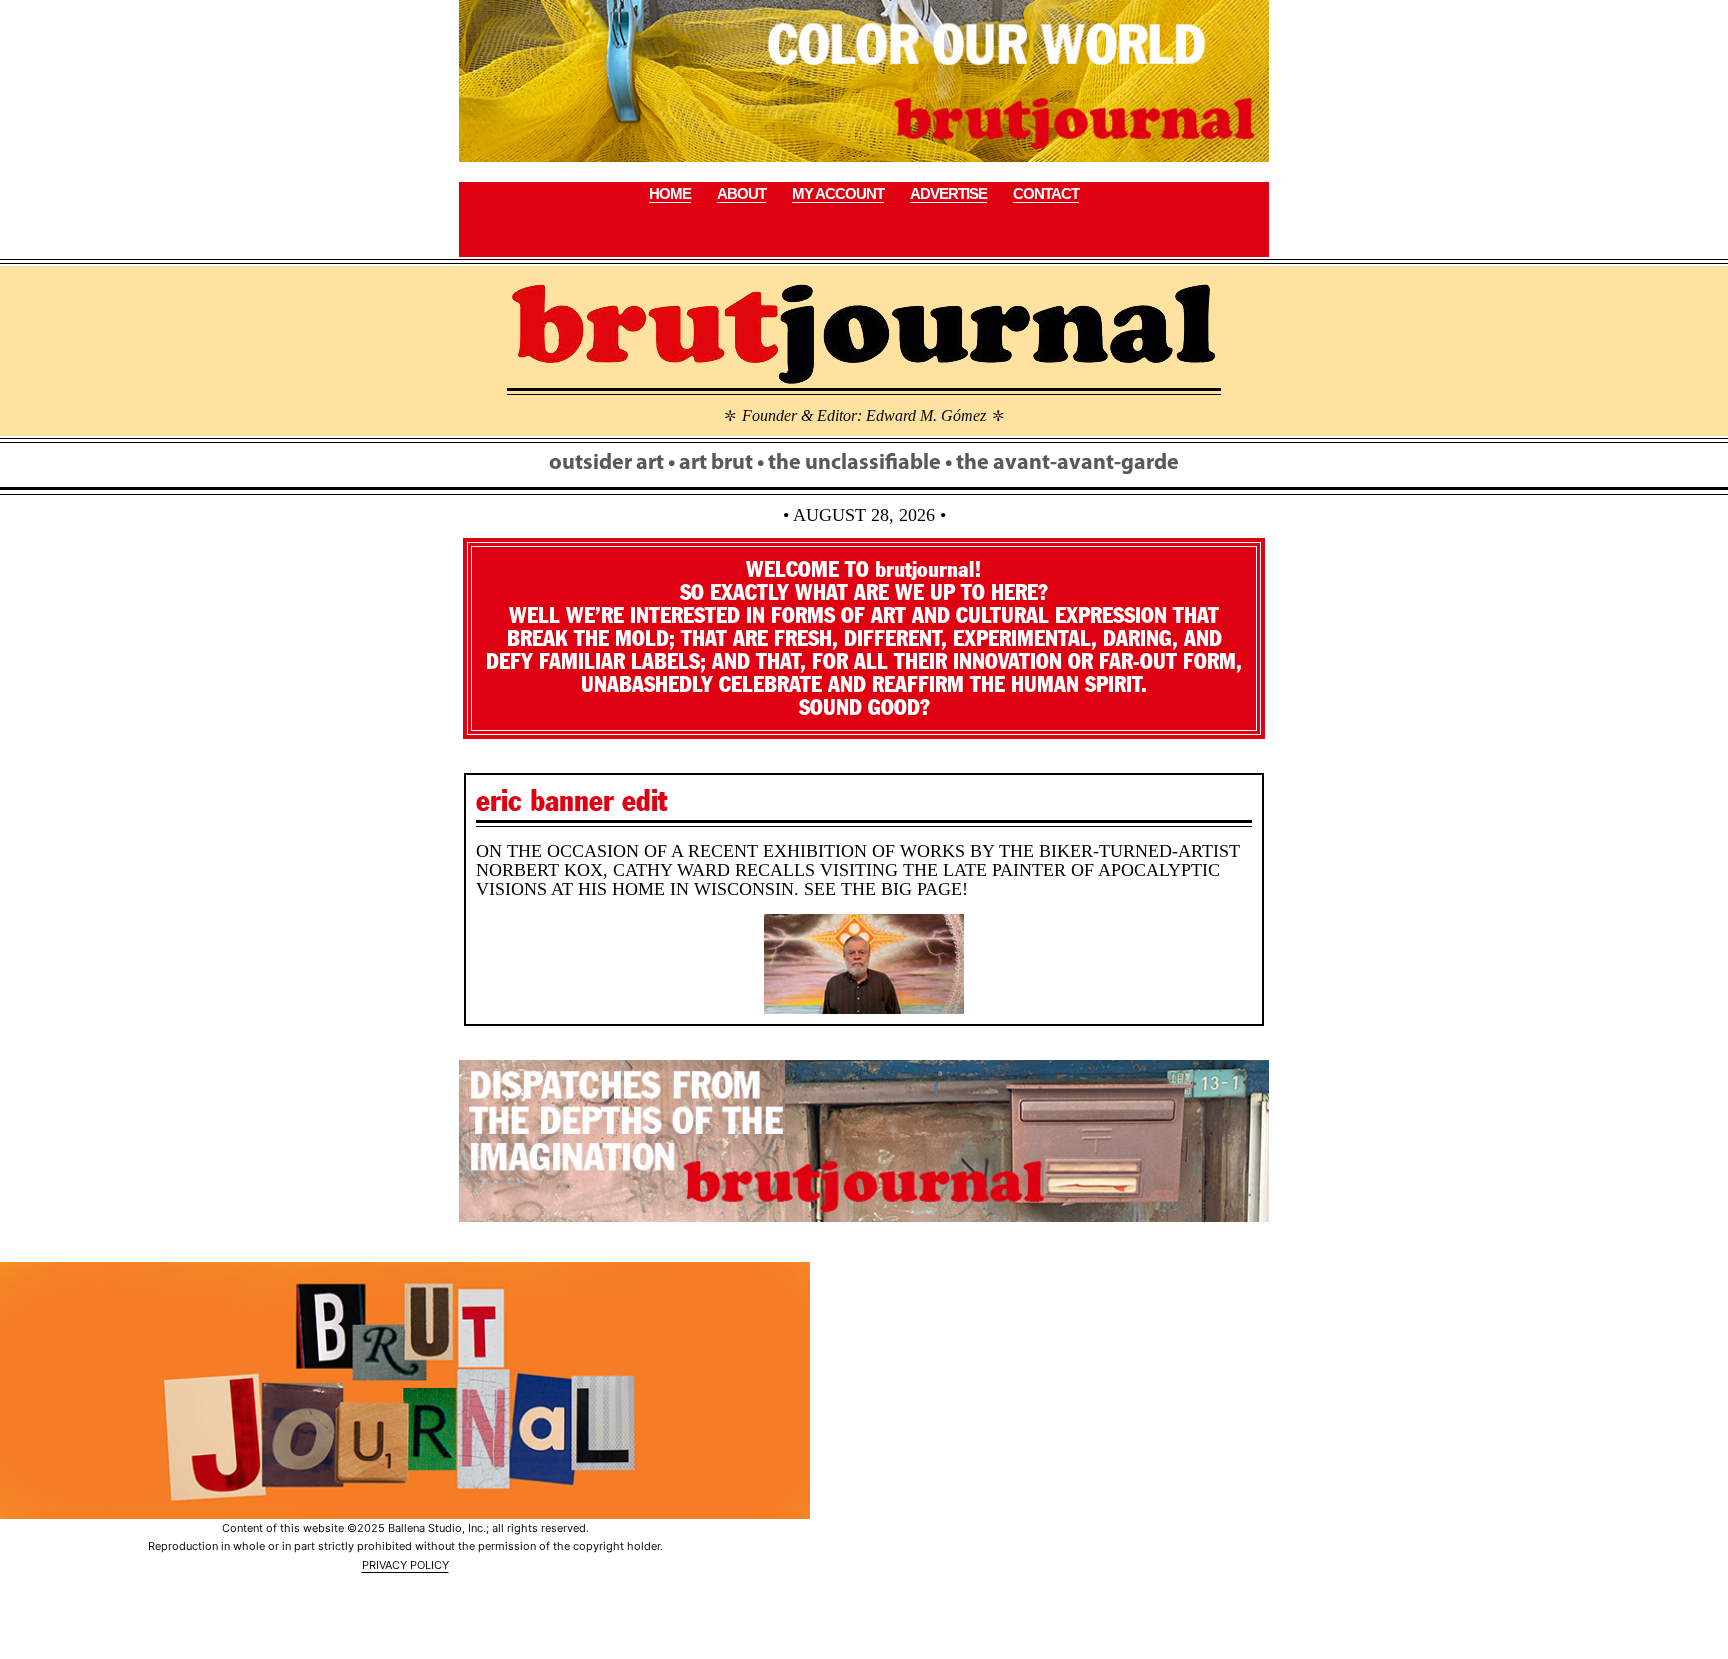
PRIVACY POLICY (405, 1565)
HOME (670, 193)
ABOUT (741, 193)
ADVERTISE (948, 193)
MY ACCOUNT (838, 193)
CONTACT (1046, 193)
